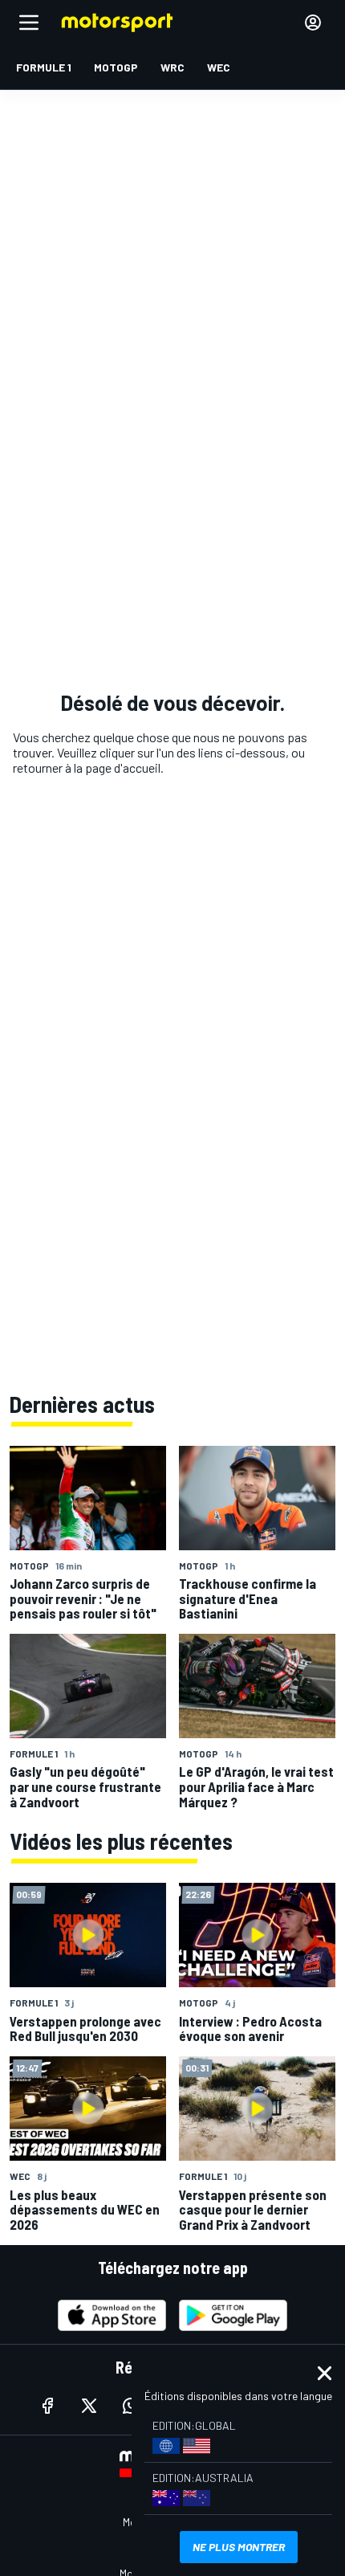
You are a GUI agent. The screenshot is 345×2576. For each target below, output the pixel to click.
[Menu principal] (29, 22)
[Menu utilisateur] (313, 22)
